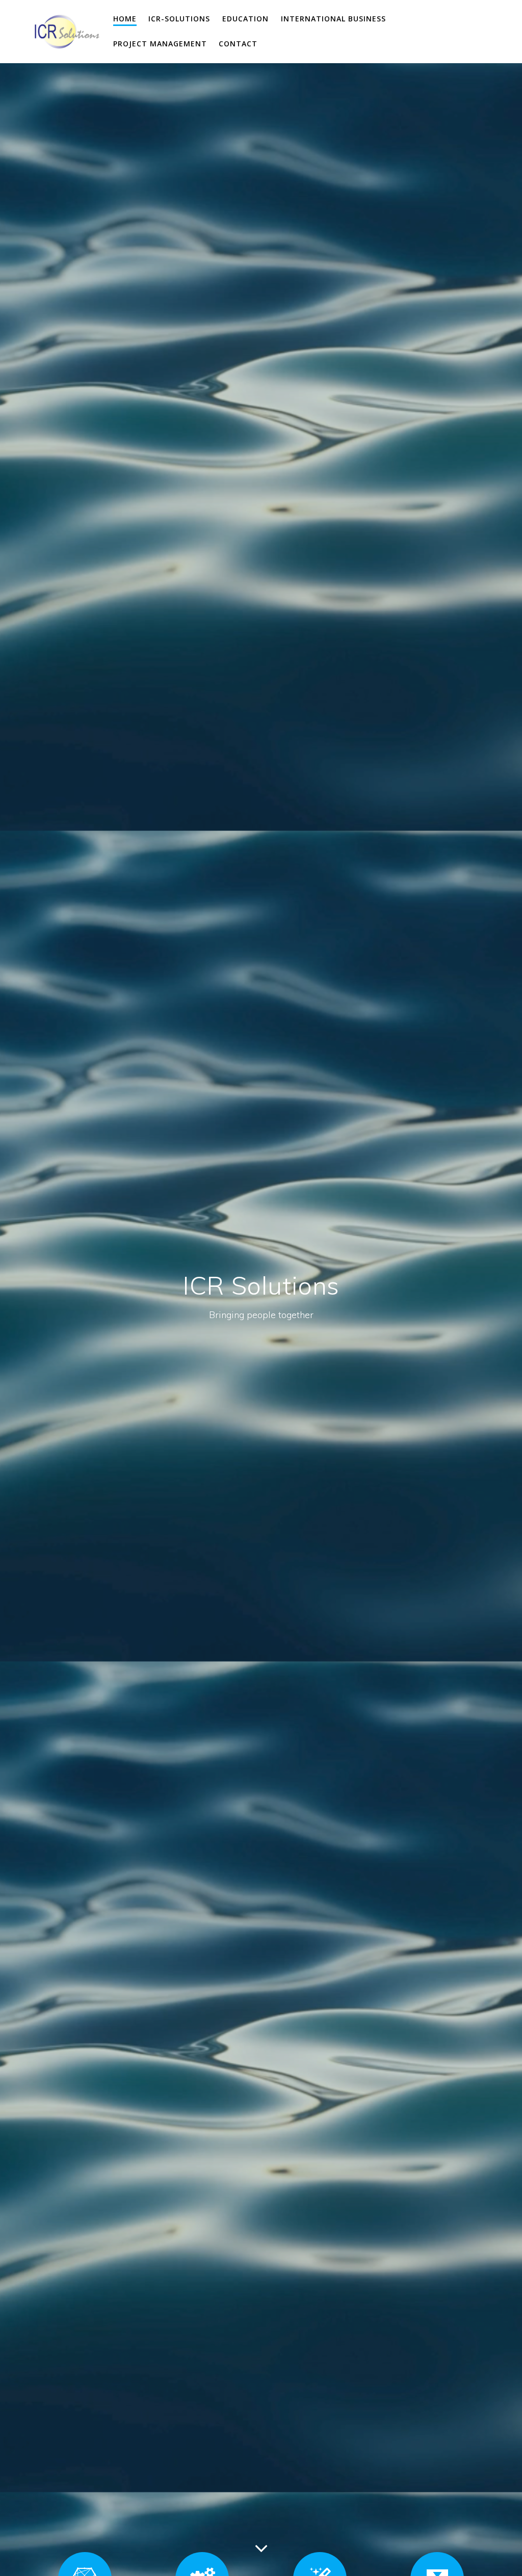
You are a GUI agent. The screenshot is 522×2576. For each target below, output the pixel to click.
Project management (160, 44)
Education (245, 19)
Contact (238, 44)
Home (125, 19)
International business (333, 19)
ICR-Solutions (179, 19)
